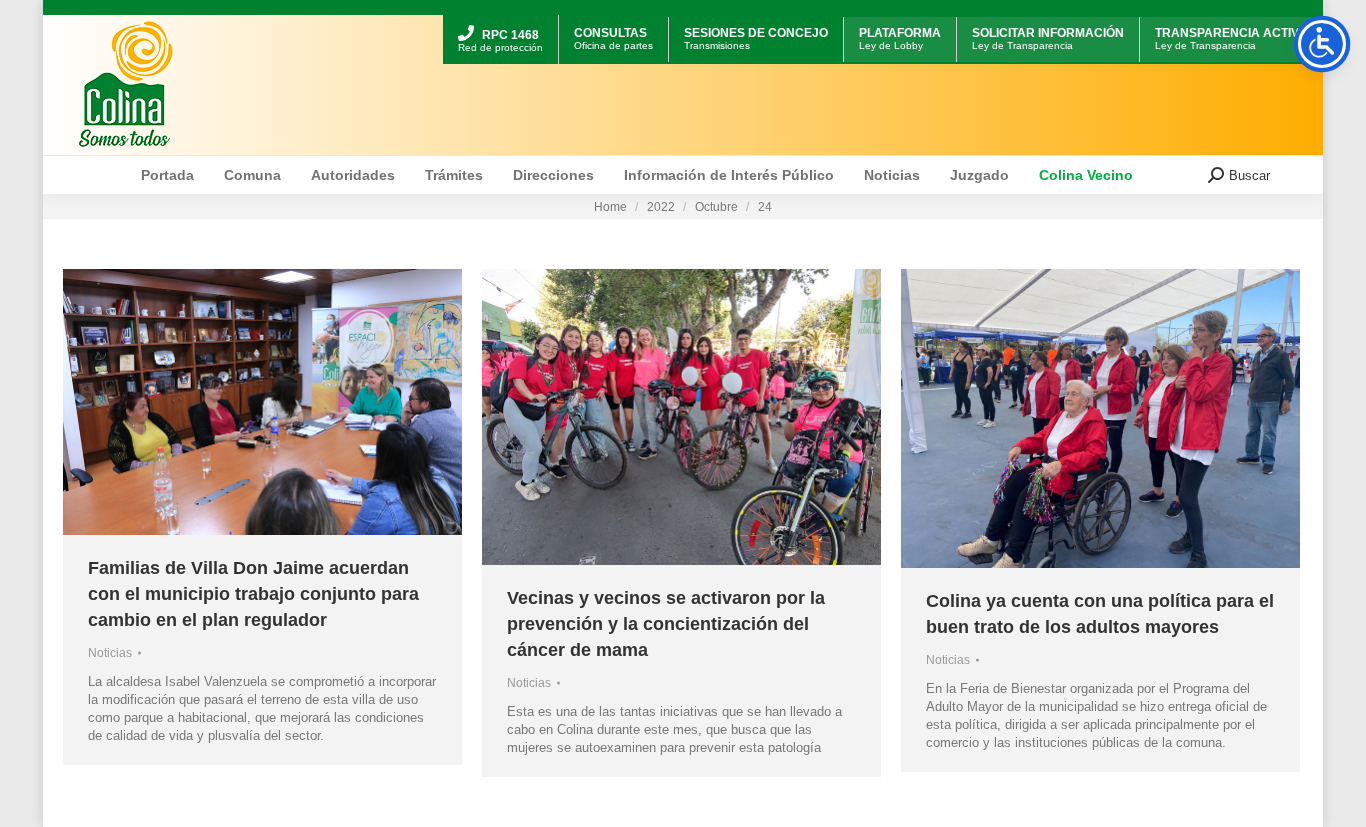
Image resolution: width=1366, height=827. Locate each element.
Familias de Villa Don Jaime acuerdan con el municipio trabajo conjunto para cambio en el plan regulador (253, 594)
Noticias (110, 653)
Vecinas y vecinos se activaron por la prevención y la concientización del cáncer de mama (666, 624)
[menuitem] (500, 17)
